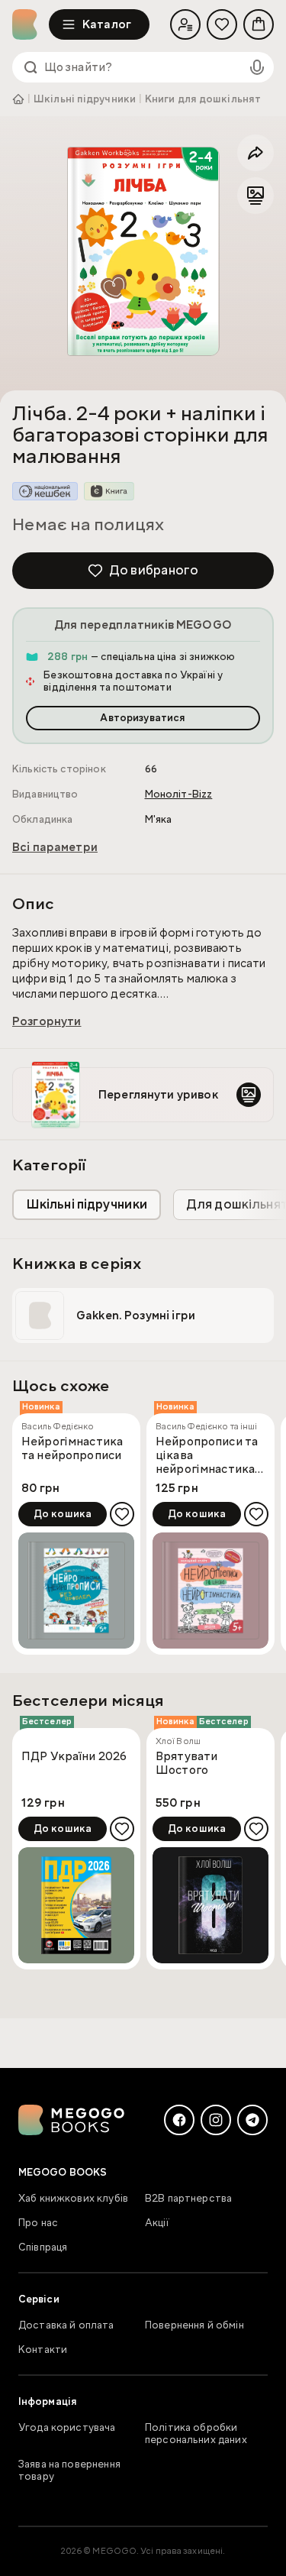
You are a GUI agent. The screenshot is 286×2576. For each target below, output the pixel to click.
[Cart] (259, 24)
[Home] (31, 24)
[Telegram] (252, 2120)
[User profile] (185, 24)
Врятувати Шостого (186, 1764)
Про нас (38, 2223)
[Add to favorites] (122, 1514)
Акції (157, 2223)
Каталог (107, 24)
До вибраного (154, 570)
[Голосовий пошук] (257, 67)
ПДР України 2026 (74, 1757)
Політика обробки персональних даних (196, 2434)
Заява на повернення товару (69, 2471)
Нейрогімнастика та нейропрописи (72, 1449)
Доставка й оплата (66, 2325)
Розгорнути (47, 1021)
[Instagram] (216, 2120)
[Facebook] (179, 2120)
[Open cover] (143, 251)
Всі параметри (55, 847)
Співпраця (43, 2248)
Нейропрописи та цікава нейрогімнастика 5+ (207, 1455)
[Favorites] (222, 24)
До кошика (63, 1514)
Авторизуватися (143, 718)
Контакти (43, 2350)
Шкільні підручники (85, 99)
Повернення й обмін (194, 2325)
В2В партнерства (188, 2199)
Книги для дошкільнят (203, 99)
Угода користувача (67, 2428)
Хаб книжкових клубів (73, 2199)
